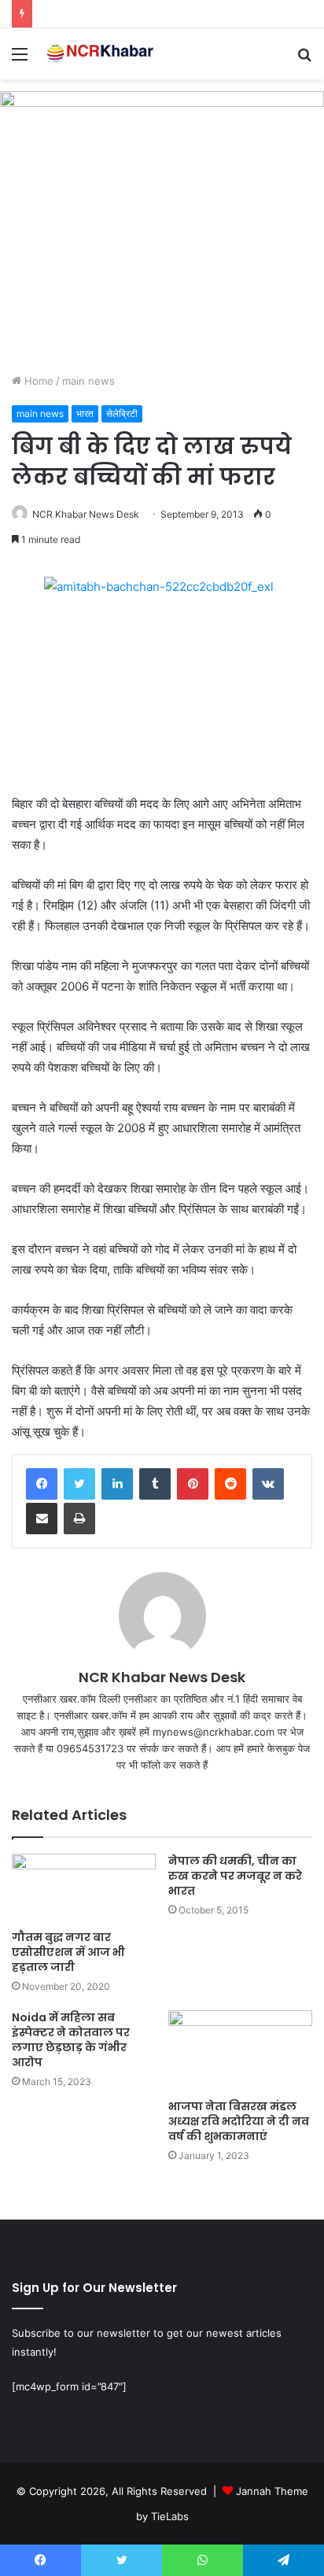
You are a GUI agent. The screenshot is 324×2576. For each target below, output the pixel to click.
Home (37, 381)
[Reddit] (230, 1484)
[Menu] (20, 59)
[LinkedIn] (117, 1484)
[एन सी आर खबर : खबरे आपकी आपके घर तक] (102, 54)
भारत (85, 413)
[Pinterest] (193, 1484)
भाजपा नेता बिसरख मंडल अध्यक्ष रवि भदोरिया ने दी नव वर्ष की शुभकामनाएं (239, 2121)
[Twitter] (79, 1484)
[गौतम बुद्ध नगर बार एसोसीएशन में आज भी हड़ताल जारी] (84, 1888)
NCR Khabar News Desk (86, 514)
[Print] (79, 1519)
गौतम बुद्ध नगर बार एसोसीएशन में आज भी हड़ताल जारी (68, 1952)
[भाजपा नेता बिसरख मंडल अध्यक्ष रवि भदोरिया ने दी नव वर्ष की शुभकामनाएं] (240, 2051)
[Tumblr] (155, 1484)
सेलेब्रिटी (122, 413)
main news (88, 381)
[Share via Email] (42, 1519)
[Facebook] (42, 1484)
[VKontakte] (268, 1484)
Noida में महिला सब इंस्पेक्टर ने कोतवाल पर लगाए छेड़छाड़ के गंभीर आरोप (71, 2040)
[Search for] (304, 59)
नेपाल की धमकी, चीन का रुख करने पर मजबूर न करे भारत (235, 1876)
